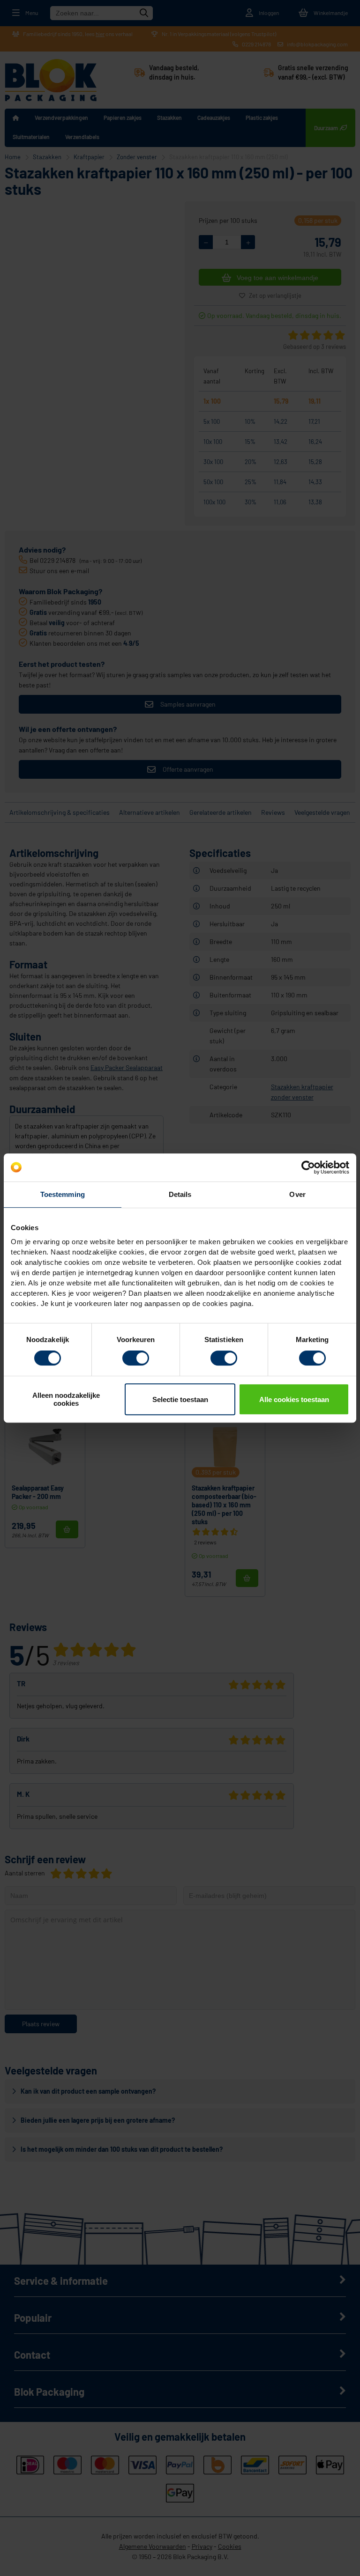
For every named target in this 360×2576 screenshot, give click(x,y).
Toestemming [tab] (63, 1194)
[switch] (136, 1359)
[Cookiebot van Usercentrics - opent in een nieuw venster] (308, 1167)
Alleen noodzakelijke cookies (66, 1399)
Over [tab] (297, 1194)
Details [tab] (180, 1194)
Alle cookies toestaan (294, 1399)
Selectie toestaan (180, 1399)
